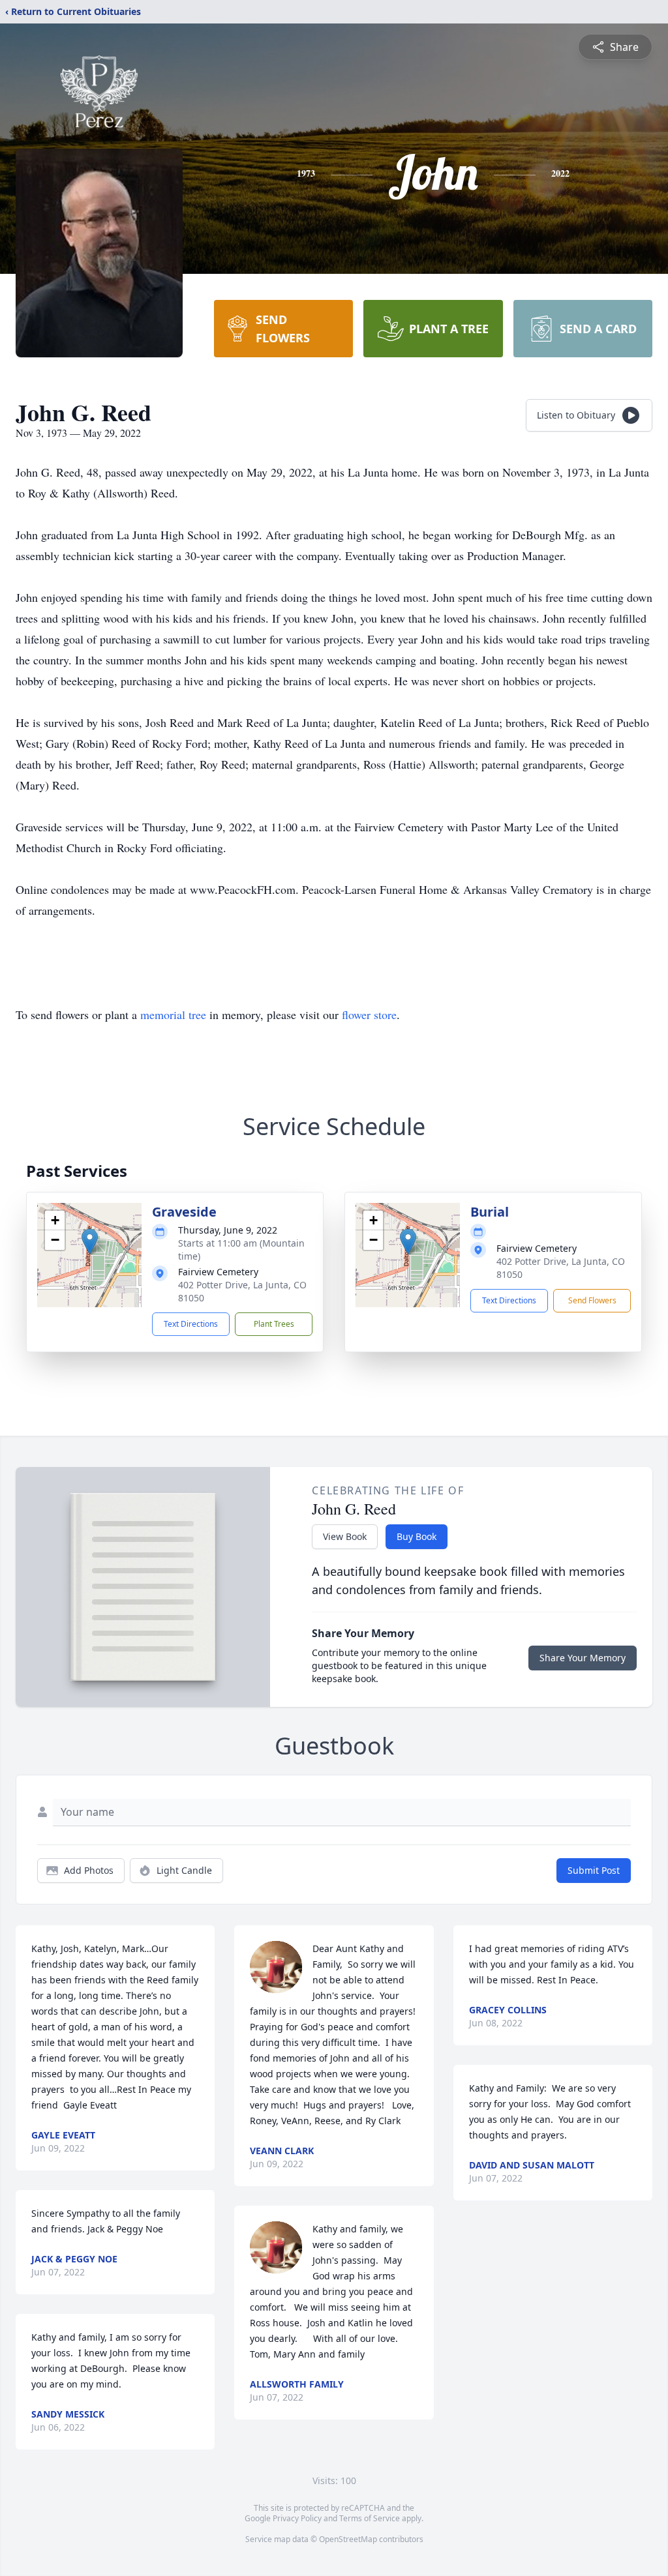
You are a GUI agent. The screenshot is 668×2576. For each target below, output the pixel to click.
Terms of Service (370, 2518)
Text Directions (191, 1324)
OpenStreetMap (348, 2539)
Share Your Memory (583, 1658)
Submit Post (594, 1870)
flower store (369, 1014)
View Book (345, 1536)
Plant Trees (274, 1324)
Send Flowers (592, 1300)
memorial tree (173, 1014)
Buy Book (417, 1536)
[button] (90, 1242)
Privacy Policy (297, 2518)
